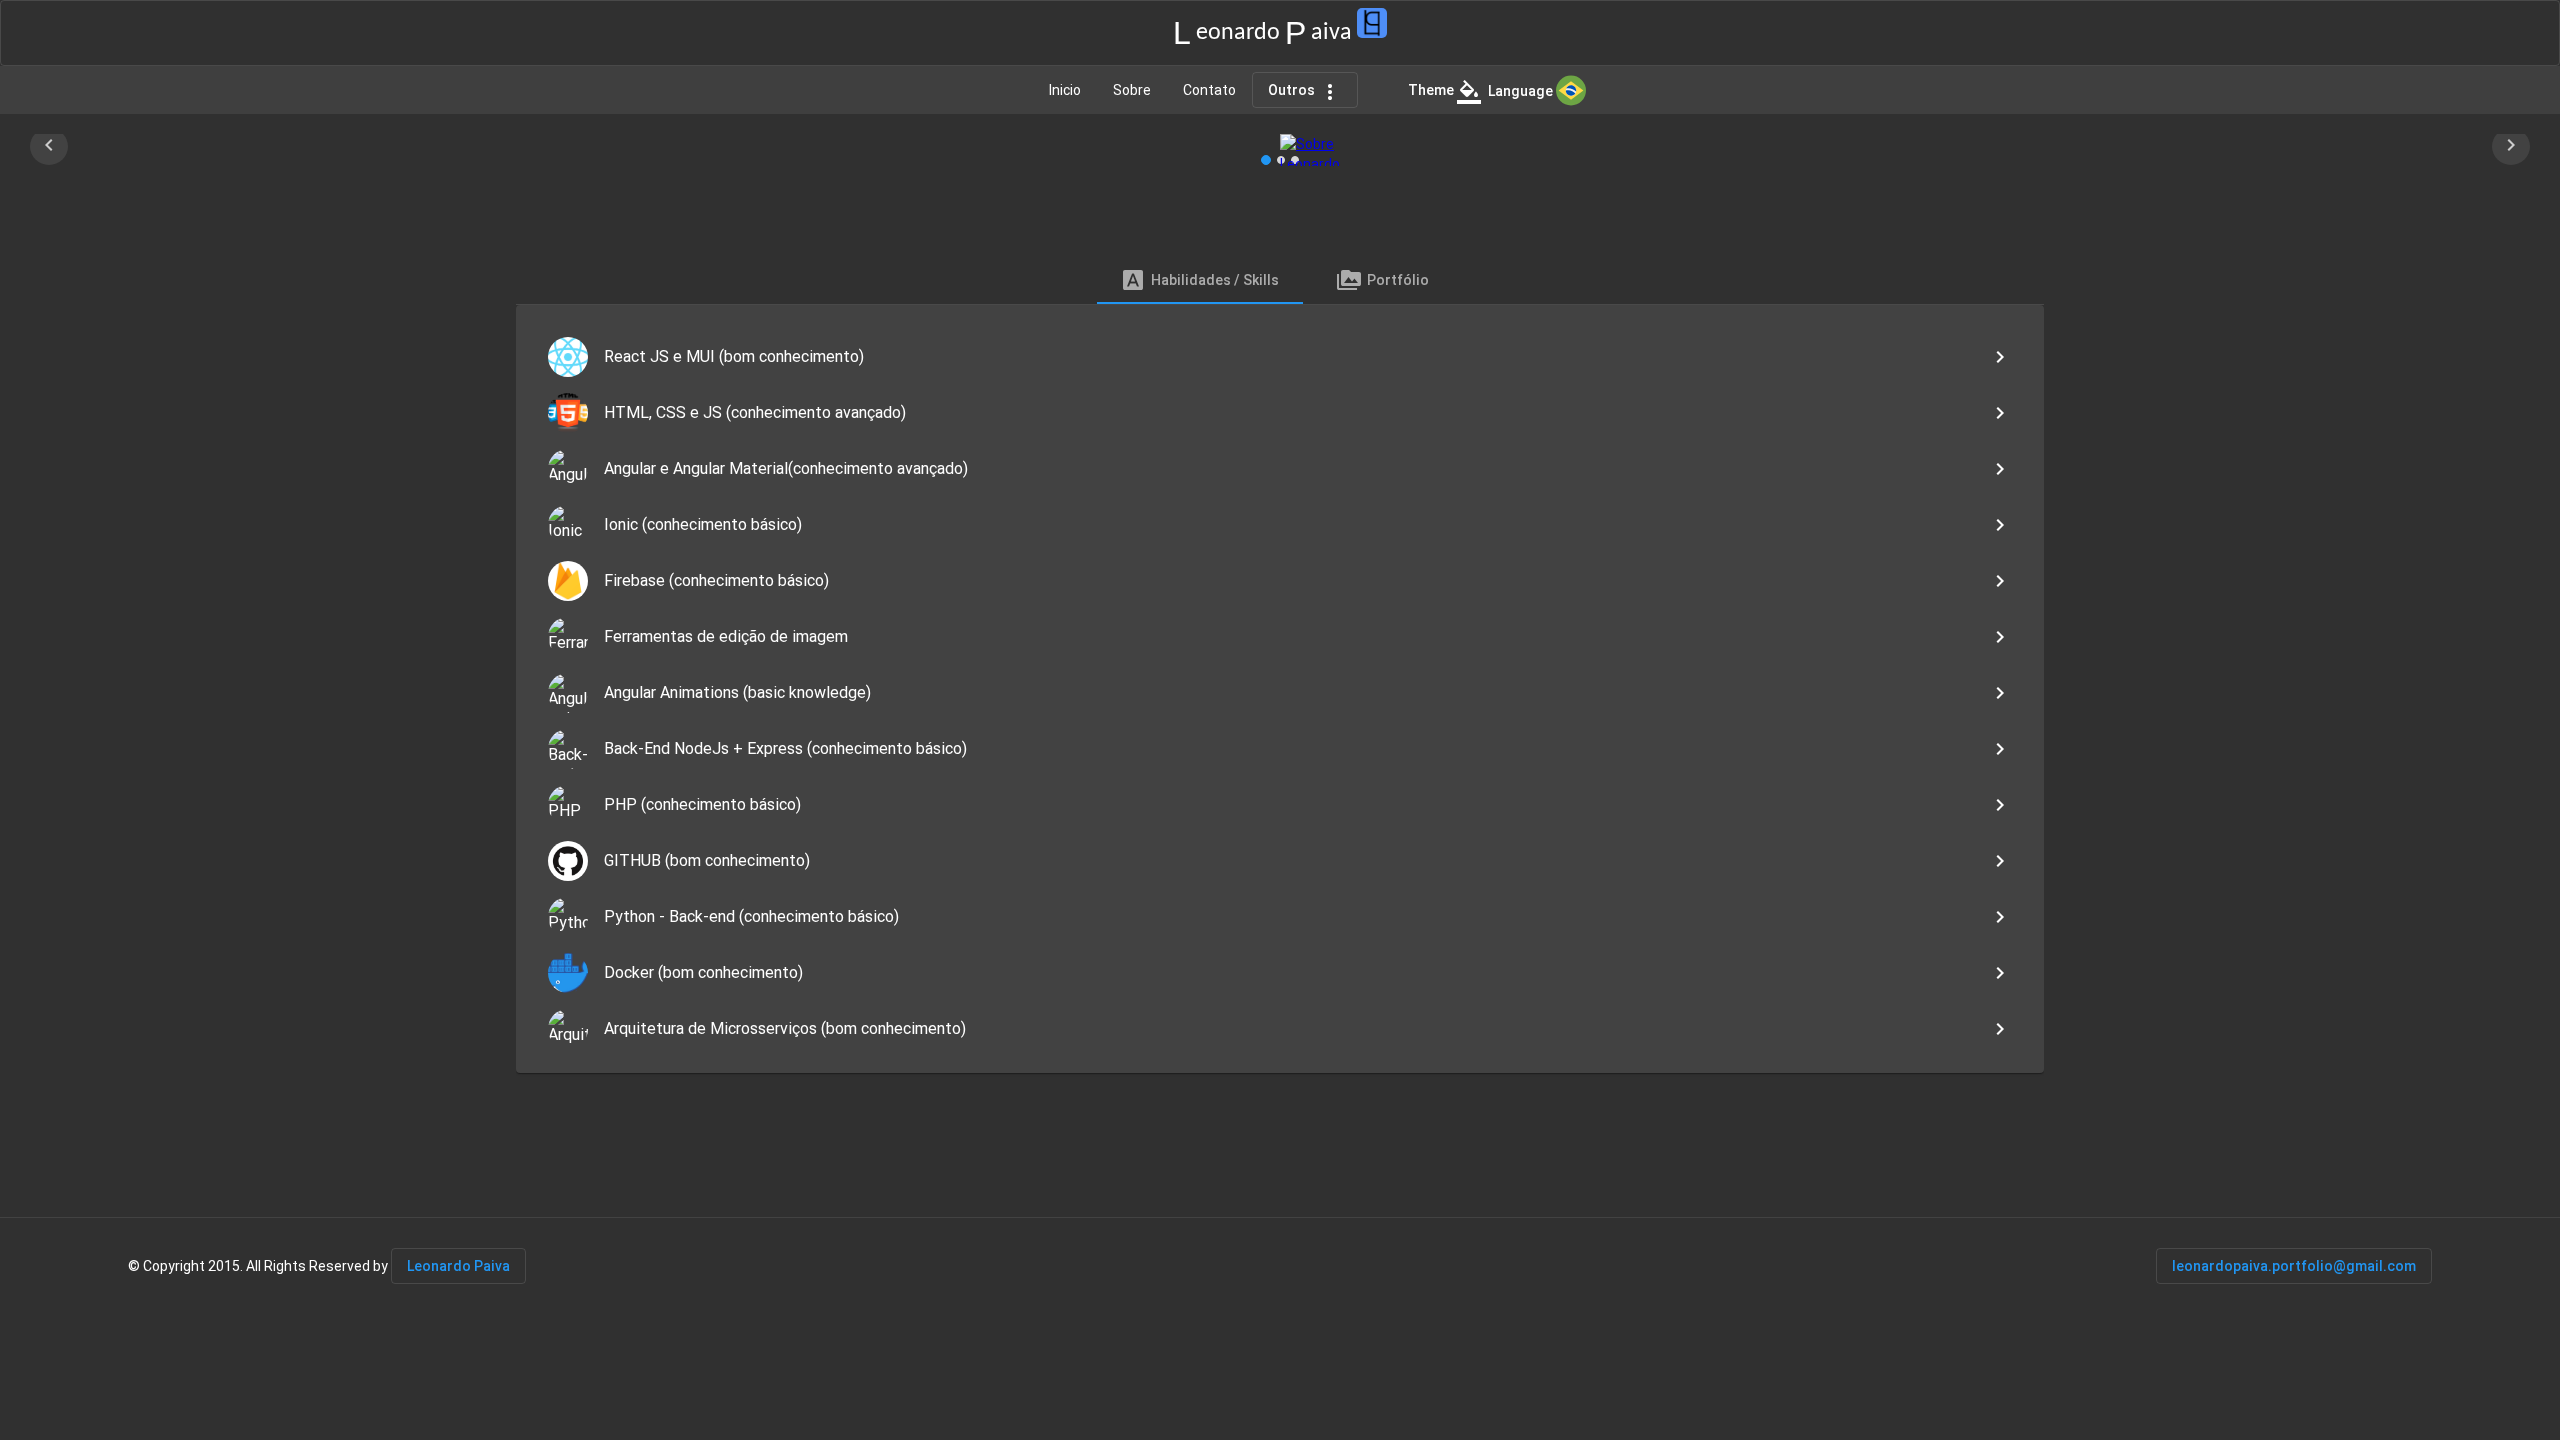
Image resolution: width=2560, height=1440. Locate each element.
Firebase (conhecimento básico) (716, 580)
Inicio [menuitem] (1065, 90)
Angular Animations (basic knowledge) (737, 692)
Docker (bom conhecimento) (703, 972)
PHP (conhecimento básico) (702, 804)
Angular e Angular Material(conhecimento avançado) (786, 468)
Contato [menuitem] (1209, 90)
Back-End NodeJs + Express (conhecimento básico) (785, 748)
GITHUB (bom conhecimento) (707, 860)
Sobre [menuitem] (1132, 90)
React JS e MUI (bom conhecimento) (734, 356)
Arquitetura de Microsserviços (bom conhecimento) (785, 1028)
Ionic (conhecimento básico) (703, 524)
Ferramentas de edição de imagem (726, 636)
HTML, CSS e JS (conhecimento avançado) (755, 412)
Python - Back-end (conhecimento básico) (751, 916)
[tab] (1200, 280)
